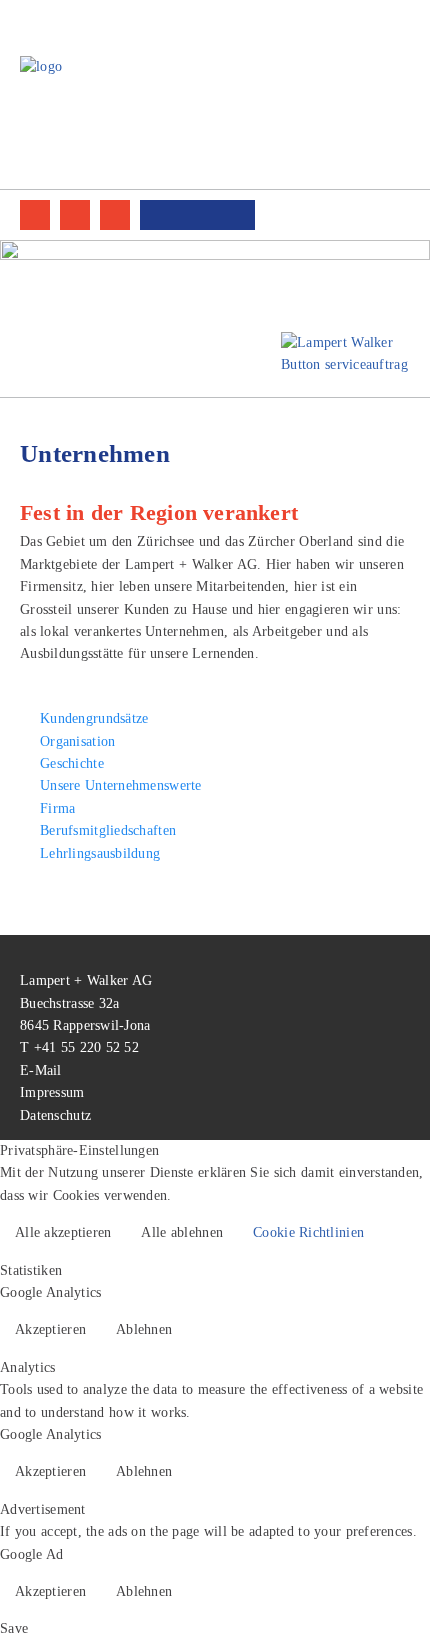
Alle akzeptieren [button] (63, 1232)
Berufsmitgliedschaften (108, 830)
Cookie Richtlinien (308, 1232)
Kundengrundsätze (94, 718)
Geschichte (72, 763)
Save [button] (14, 1628)
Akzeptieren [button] (50, 1329)
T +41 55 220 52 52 (79, 1047)
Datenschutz (55, 1115)
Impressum (52, 1092)
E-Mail (41, 1070)
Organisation (77, 741)
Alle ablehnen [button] (182, 1232)
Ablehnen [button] (144, 1329)
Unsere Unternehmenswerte (121, 785)
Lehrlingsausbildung (100, 853)
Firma (57, 808)
